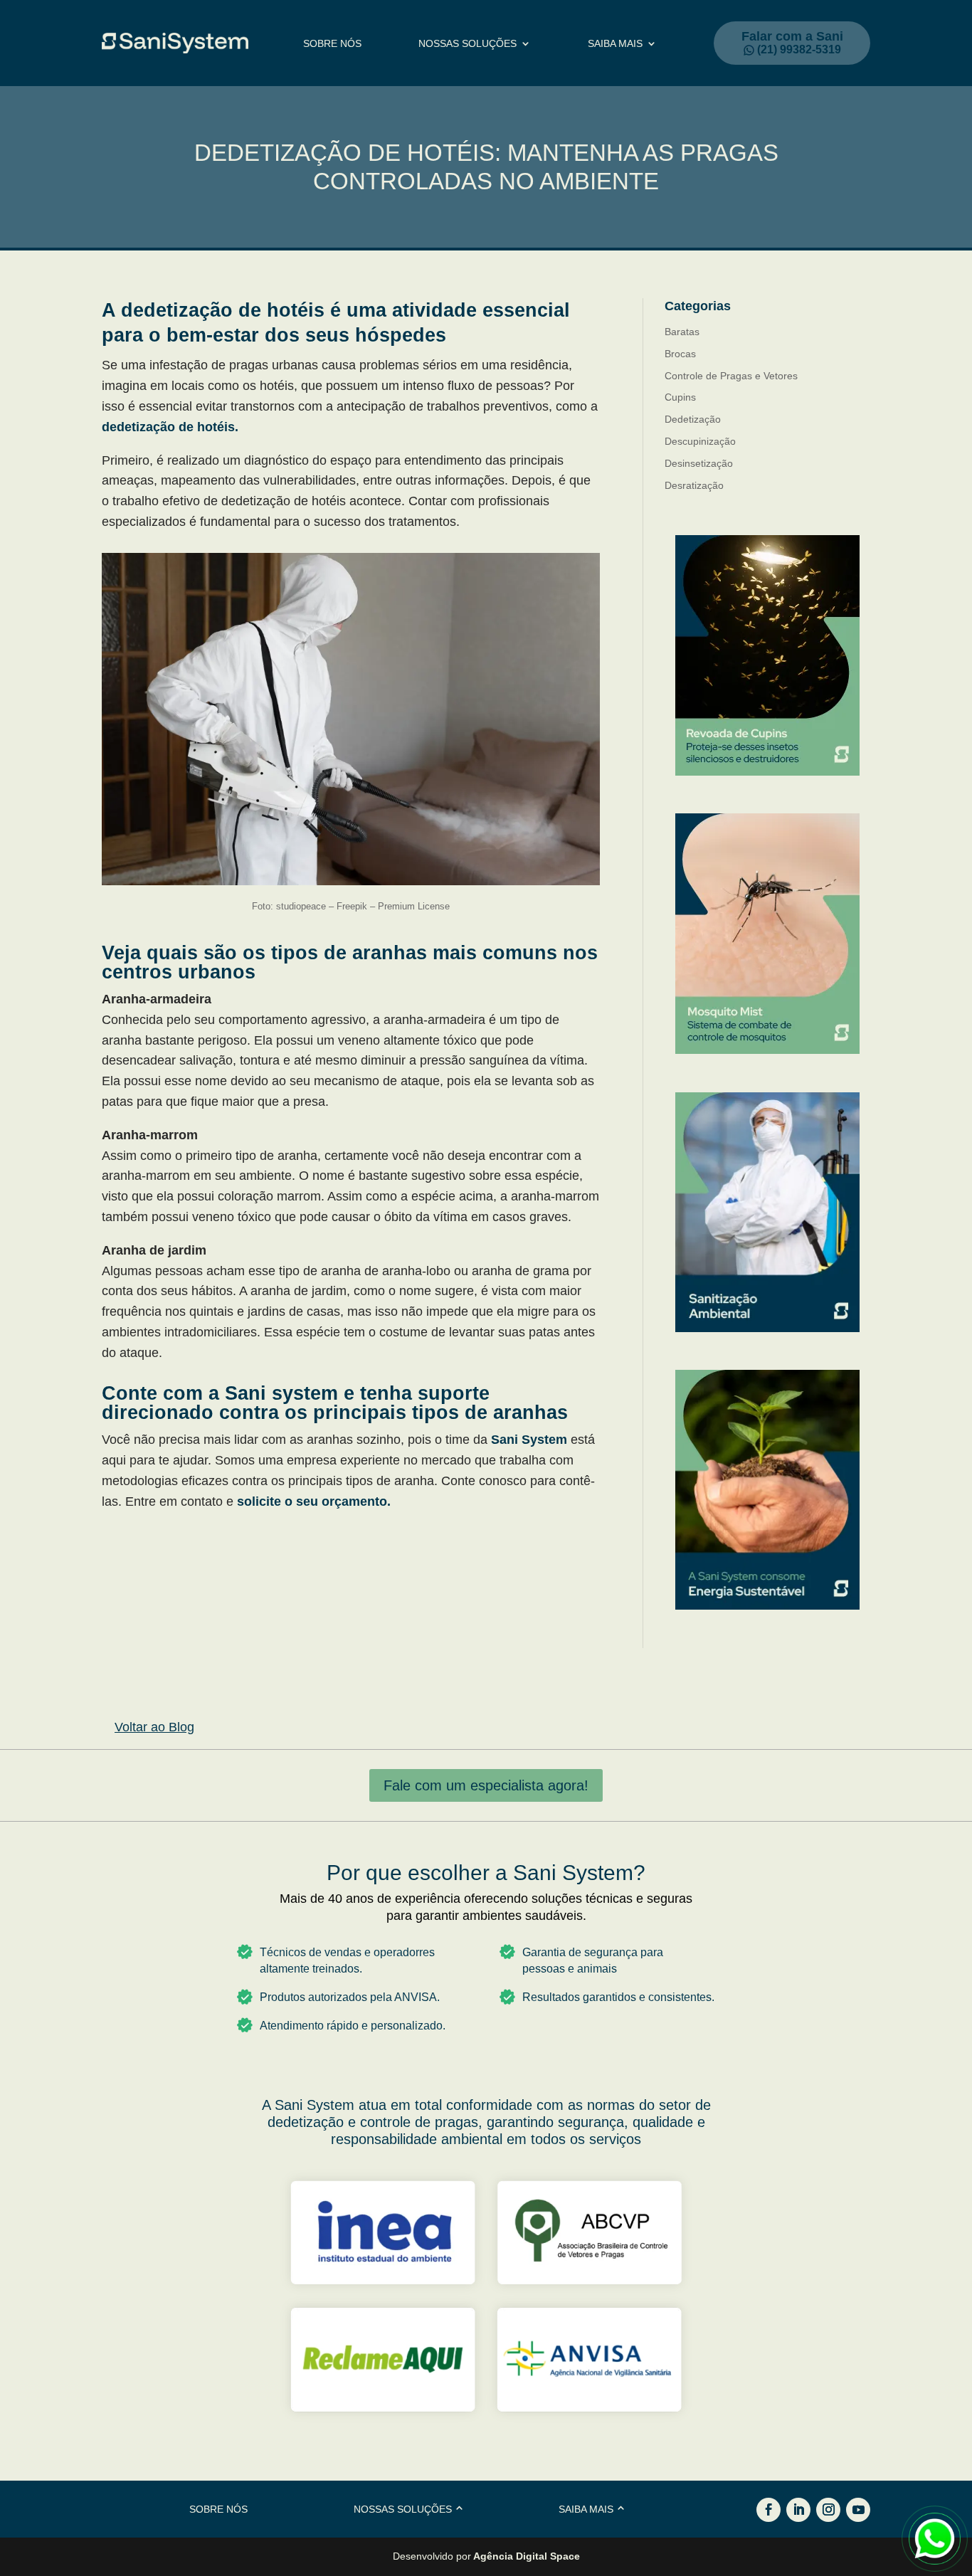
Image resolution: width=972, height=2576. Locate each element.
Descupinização (700, 441)
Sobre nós (332, 44)
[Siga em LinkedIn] (798, 2510)
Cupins (680, 397)
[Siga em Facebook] (768, 2510)
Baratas (682, 332)
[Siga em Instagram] (828, 2510)
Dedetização (693, 419)
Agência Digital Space (527, 2556)
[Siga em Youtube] (858, 2510)
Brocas (680, 354)
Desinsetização (699, 463)
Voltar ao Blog (154, 1727)
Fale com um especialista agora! (486, 1785)
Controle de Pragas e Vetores (731, 376)
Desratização (694, 485)
